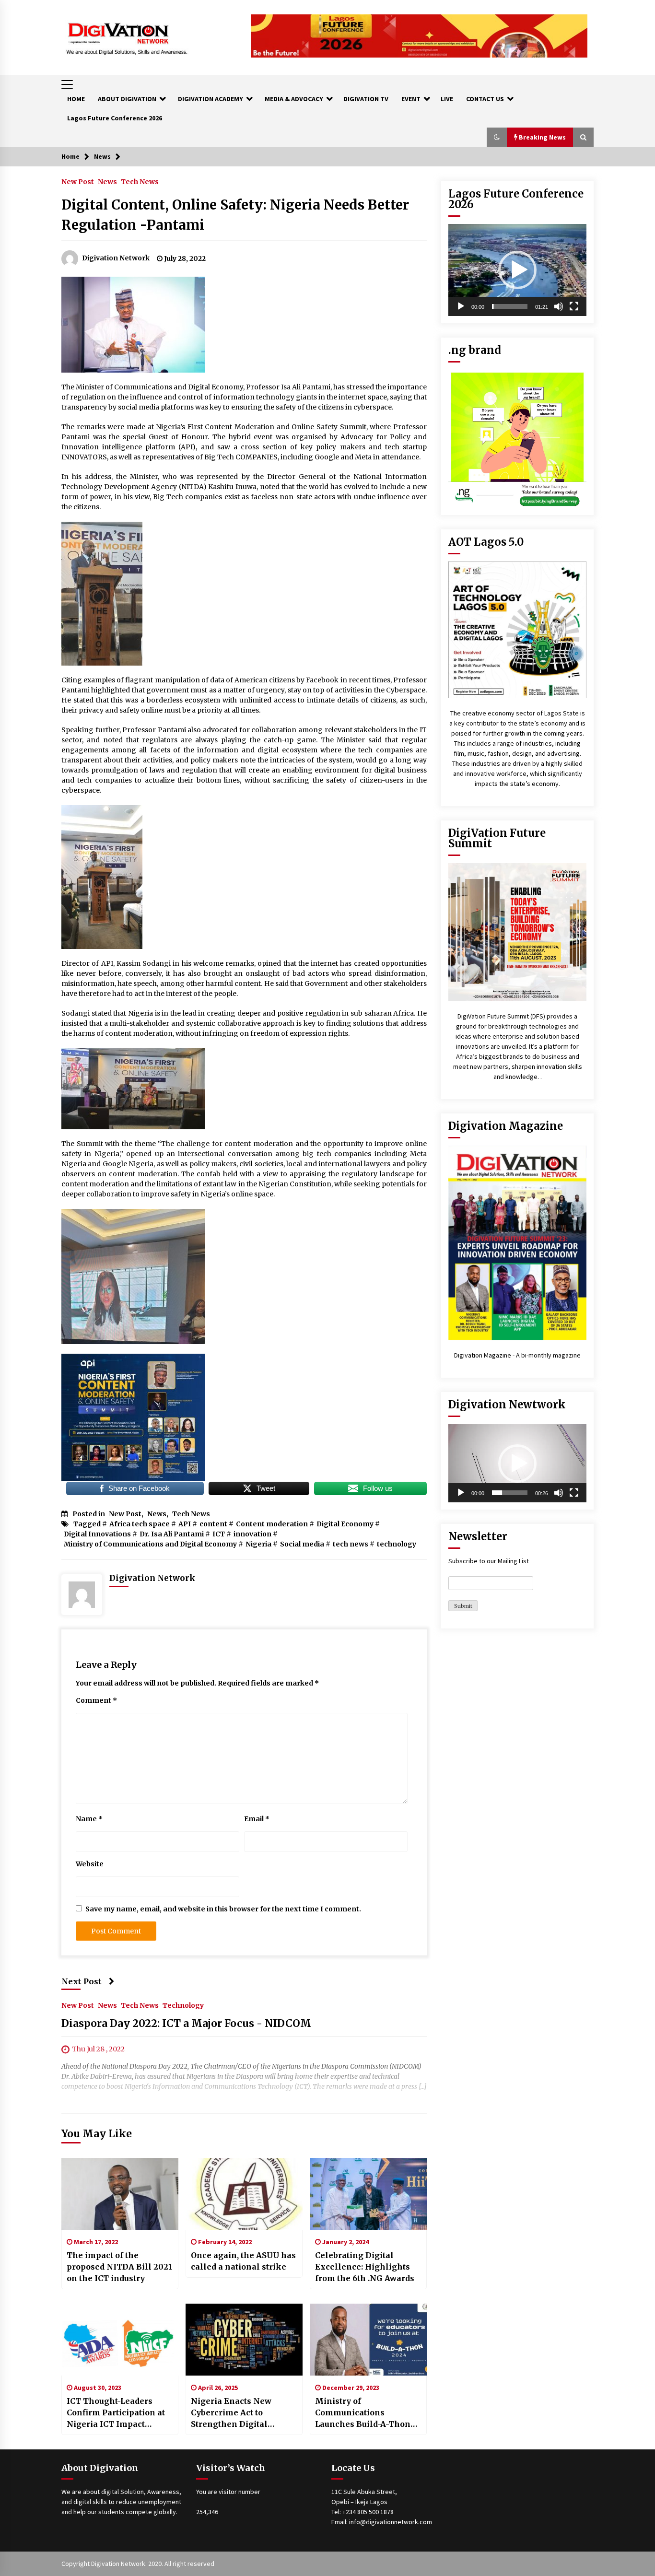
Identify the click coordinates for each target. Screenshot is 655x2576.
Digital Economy (345, 1524)
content (213, 1524)
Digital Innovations (97, 1534)
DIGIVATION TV (366, 99)
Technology (183, 2005)
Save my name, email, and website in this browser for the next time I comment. (223, 1909)
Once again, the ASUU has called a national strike (243, 2261)
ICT (219, 1534)
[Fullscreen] (574, 306)
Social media (302, 1544)
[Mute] (559, 306)
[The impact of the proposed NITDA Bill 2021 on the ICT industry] (120, 2194)
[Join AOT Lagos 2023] (517, 629)
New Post (78, 181)
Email (257, 1819)
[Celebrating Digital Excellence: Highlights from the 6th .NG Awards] (368, 2194)
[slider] (510, 306)
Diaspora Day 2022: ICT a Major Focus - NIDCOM (186, 2024)
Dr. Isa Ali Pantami (172, 1534)
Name (89, 1819)
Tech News (140, 181)
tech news (351, 1544)
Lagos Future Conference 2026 (115, 118)
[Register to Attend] (517, 932)
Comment (96, 1700)
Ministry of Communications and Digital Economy (150, 1544)
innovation (252, 1534)
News (107, 181)
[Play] (461, 306)
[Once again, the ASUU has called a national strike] (244, 2194)
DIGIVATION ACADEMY (211, 99)
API (185, 1524)
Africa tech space (140, 1524)
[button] (497, 137)
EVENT (411, 99)
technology (397, 1544)
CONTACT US (485, 99)
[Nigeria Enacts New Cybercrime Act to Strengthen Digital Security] (244, 2340)
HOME (76, 99)
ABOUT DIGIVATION (127, 99)
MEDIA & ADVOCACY (294, 99)
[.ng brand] (517, 438)
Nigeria (258, 1544)
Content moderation (272, 1524)
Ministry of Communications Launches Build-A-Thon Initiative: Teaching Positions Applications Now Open (363, 2413)
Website (90, 1864)
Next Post (82, 1981)
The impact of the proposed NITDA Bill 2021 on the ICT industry (119, 2267)
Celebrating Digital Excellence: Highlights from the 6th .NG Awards (365, 2267)
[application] (517, 270)
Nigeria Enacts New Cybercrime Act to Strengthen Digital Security (231, 2413)
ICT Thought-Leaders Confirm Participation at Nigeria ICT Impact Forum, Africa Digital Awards (116, 2413)
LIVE (447, 99)
